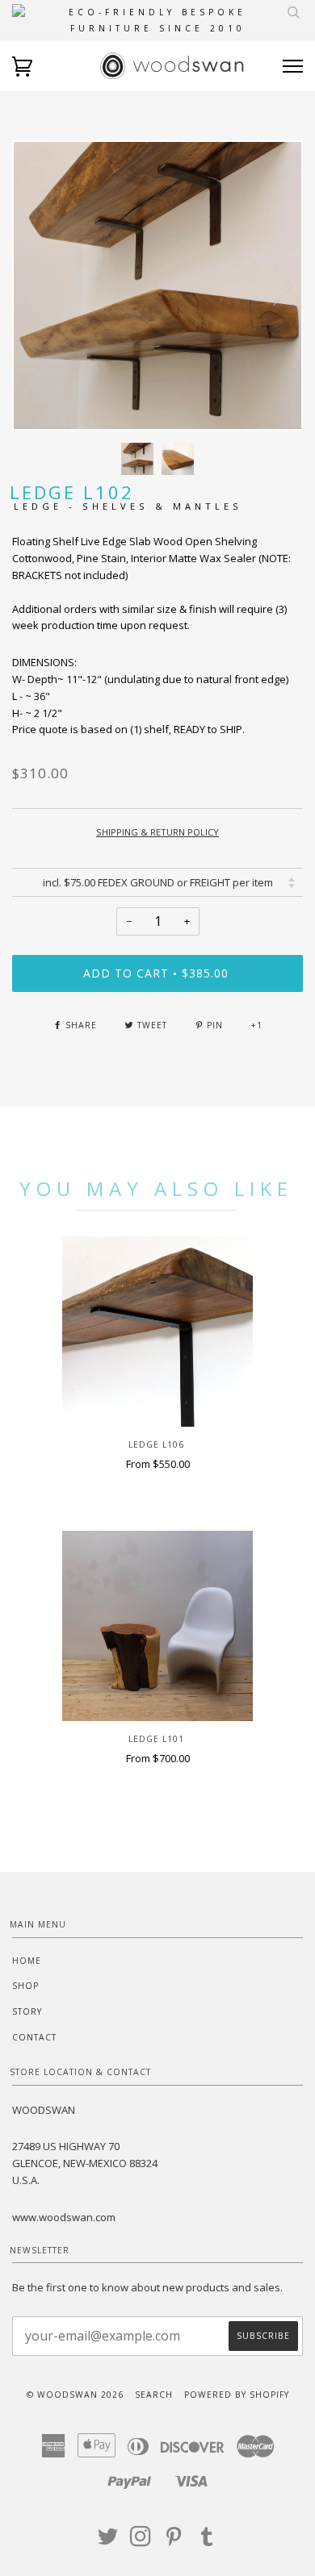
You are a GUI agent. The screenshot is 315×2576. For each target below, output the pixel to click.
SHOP (25, 1986)
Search (154, 2395)
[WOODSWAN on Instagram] (141, 2541)
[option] (157, 286)
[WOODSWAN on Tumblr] (207, 2541)
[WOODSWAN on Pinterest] (174, 2541)
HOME (27, 1961)
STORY (27, 2011)
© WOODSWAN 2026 (75, 2395)
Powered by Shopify (237, 2395)
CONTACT (34, 2037)
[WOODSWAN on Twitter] (108, 2541)
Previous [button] (40, 286)
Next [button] (273, 286)
